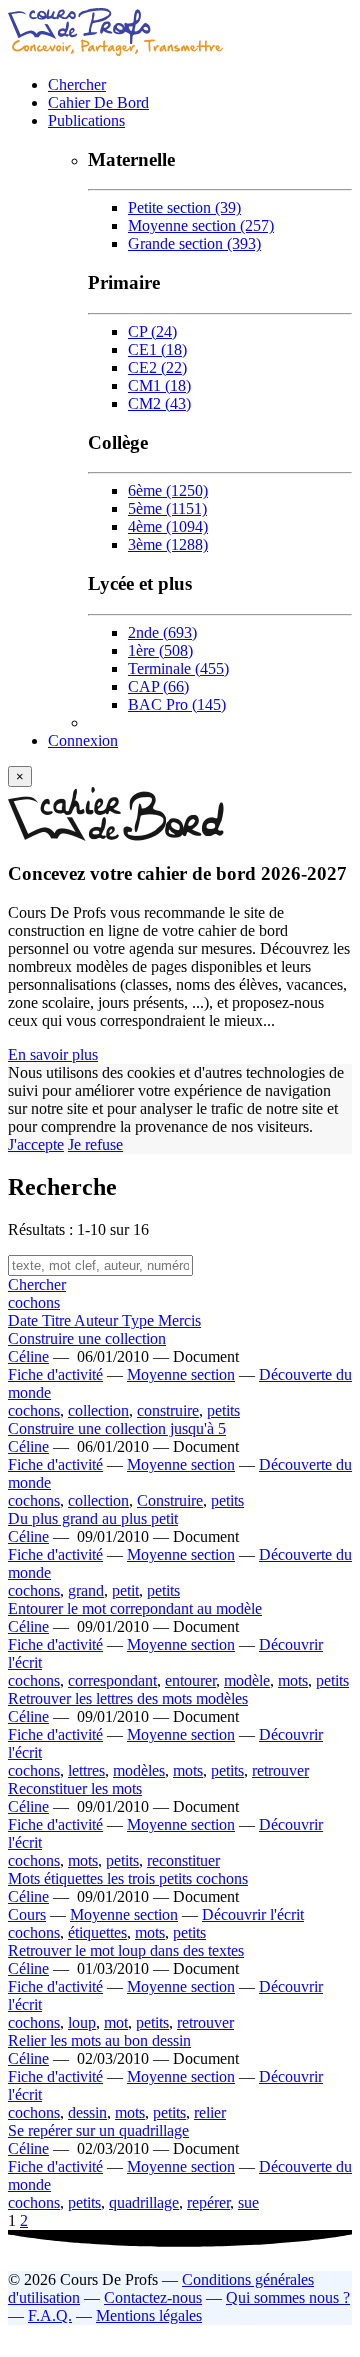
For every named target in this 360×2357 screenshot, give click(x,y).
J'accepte (36, 1144)
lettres (86, 1770)
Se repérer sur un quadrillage (98, 2130)
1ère (160, 650)
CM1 (159, 385)
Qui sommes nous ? (288, 2297)
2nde (162, 632)
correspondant (112, 1680)
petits (223, 1410)
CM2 (159, 403)
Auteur (98, 1320)
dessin (87, 2112)
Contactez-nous (153, 2297)
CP (152, 331)
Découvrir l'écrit (253, 1914)
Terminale (178, 668)
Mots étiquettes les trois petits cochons (128, 1878)
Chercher (77, 84)
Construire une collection (87, 1338)
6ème (168, 490)
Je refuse (95, 1144)
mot (116, 2022)
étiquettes (97, 1932)
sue (248, 2202)
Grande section (194, 243)
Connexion (83, 740)
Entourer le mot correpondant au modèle (135, 1608)
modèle (247, 1680)
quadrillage (144, 2202)
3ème (168, 544)
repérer (208, 2202)
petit (125, 1590)
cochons (34, 1302)
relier (210, 2112)
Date (25, 1320)
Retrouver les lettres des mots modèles (128, 1698)
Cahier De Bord (98, 102)
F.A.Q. (50, 2315)
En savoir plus (53, 1054)
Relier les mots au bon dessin (99, 2040)
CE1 (157, 349)
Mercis (179, 1320)
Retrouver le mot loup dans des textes (126, 1950)
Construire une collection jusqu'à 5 (117, 1428)
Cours (27, 1914)
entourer (190, 1680)
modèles (139, 1770)
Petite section (184, 207)
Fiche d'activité (55, 1374)
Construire (170, 1500)
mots (293, 1680)
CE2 (157, 367)
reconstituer (183, 1860)
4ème (168, 526)
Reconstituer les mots (75, 1788)
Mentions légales (149, 2315)
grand (86, 1590)
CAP (158, 686)
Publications (86, 120)
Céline (28, 1356)
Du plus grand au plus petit (93, 1518)
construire (168, 1410)
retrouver (280, 1770)
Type (140, 1320)
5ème (167, 508)
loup (82, 2022)
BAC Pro (177, 704)
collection (98, 1410)
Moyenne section (201, 225)
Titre (58, 1320)
